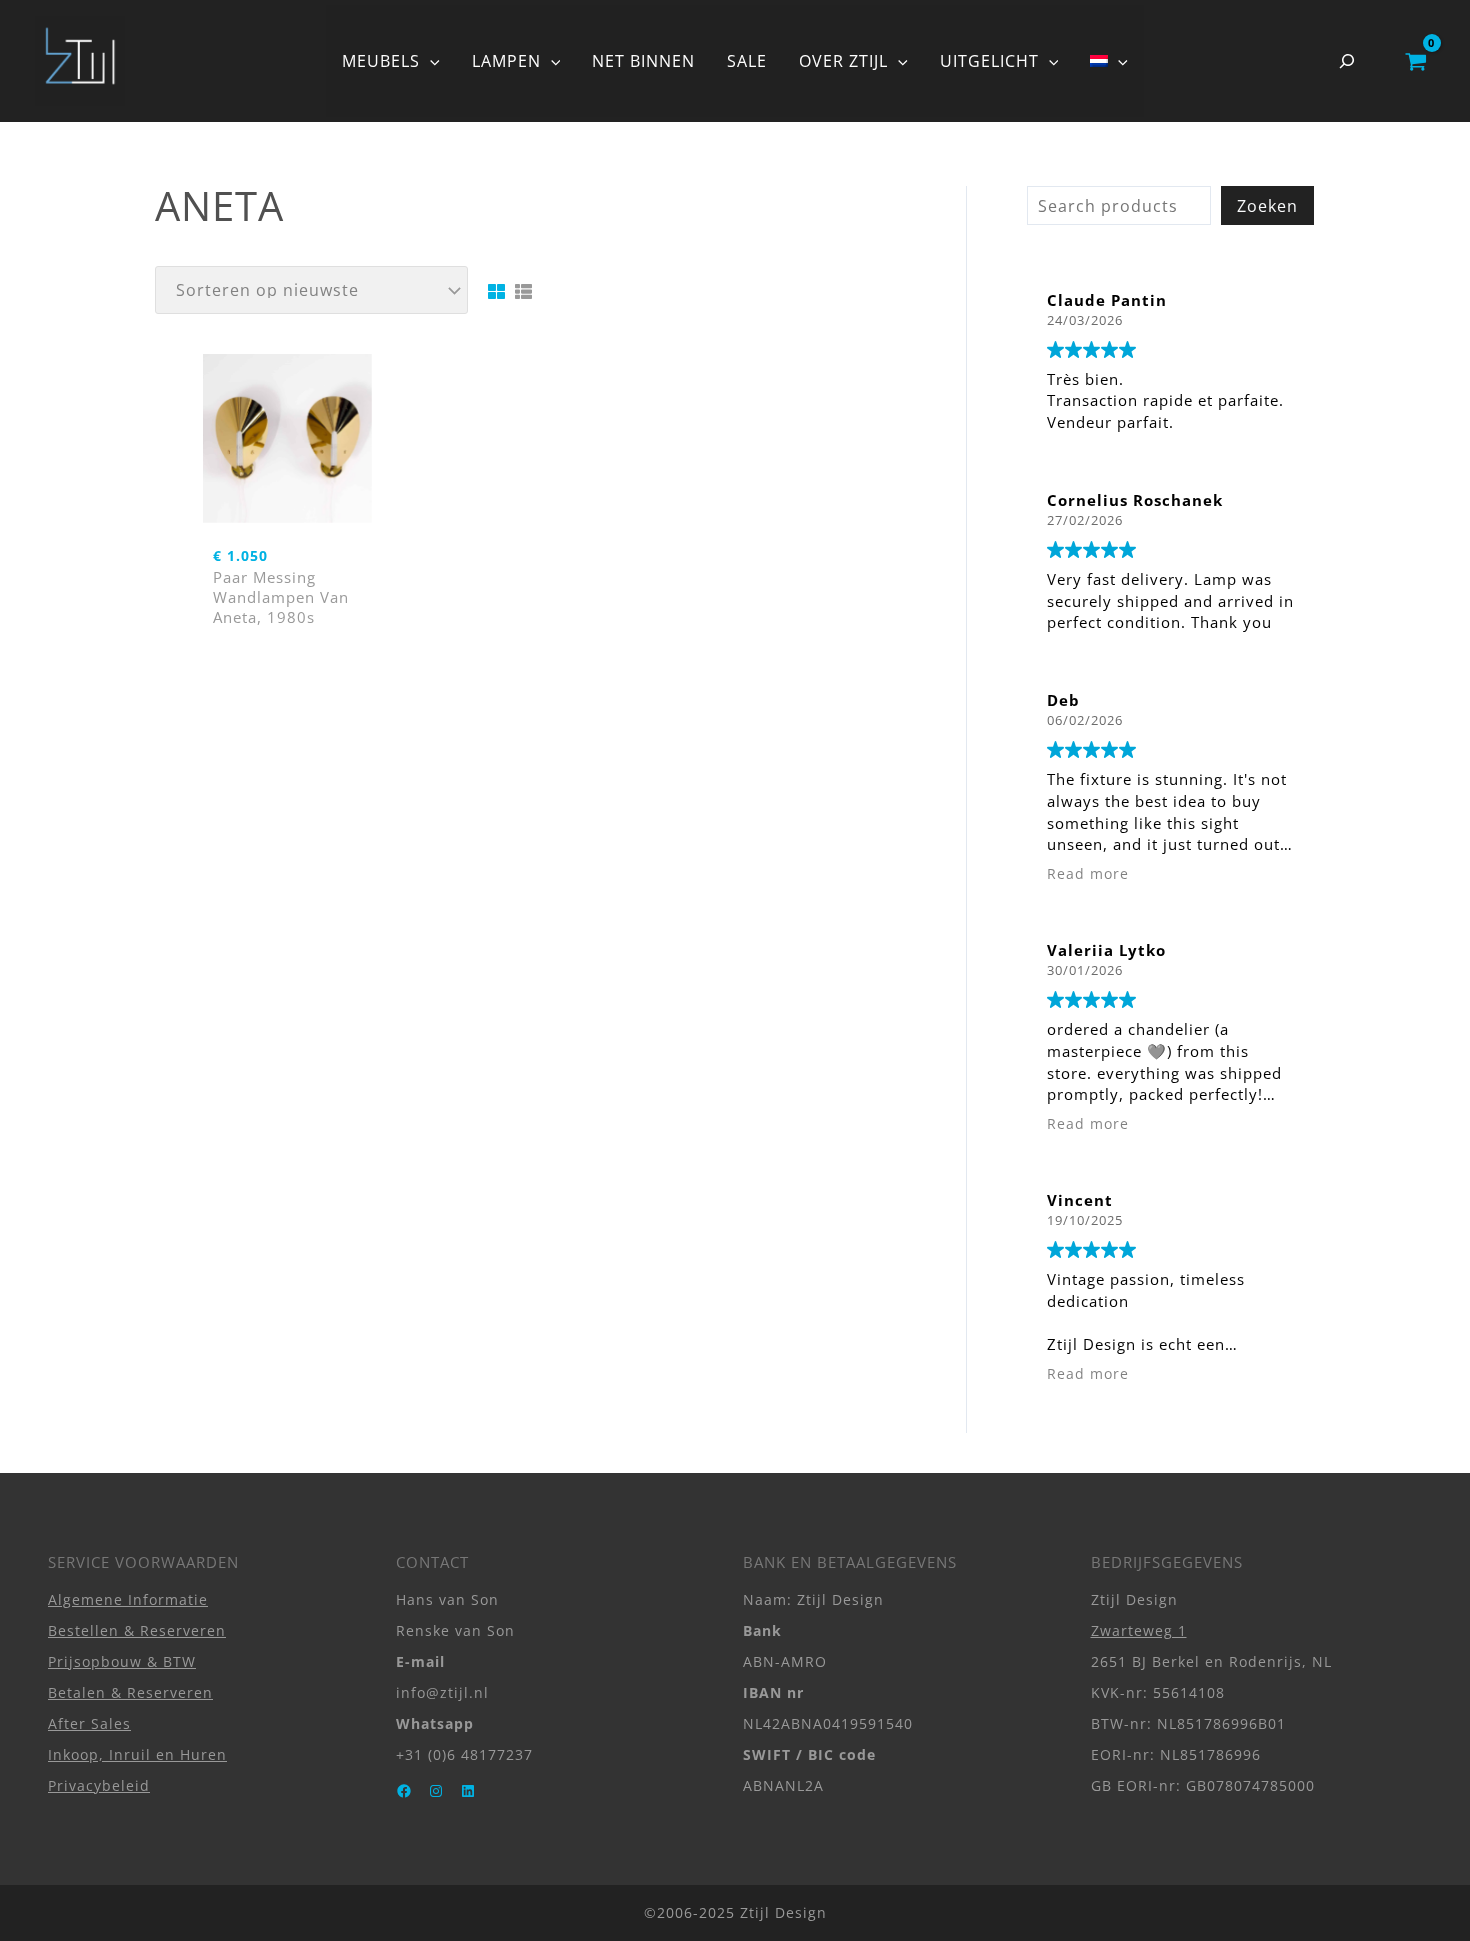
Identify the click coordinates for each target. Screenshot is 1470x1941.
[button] (430, 61)
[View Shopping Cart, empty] (1415, 61)
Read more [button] (1088, 874)
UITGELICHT (989, 61)
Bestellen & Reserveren (137, 1630)
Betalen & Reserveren (130, 1692)
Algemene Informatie (128, 1599)
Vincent (1080, 1200)
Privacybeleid (99, 1785)
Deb (1063, 700)
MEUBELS (381, 61)
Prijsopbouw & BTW (122, 1661)
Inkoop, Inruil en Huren (137, 1754)
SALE (747, 61)
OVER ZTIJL (843, 61)
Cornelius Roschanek (1135, 500)
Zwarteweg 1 (1139, 1630)
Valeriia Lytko (1106, 950)
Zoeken (1267, 206)
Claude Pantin (1107, 300)
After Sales (89, 1723)
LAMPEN (506, 61)
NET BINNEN (643, 61)
